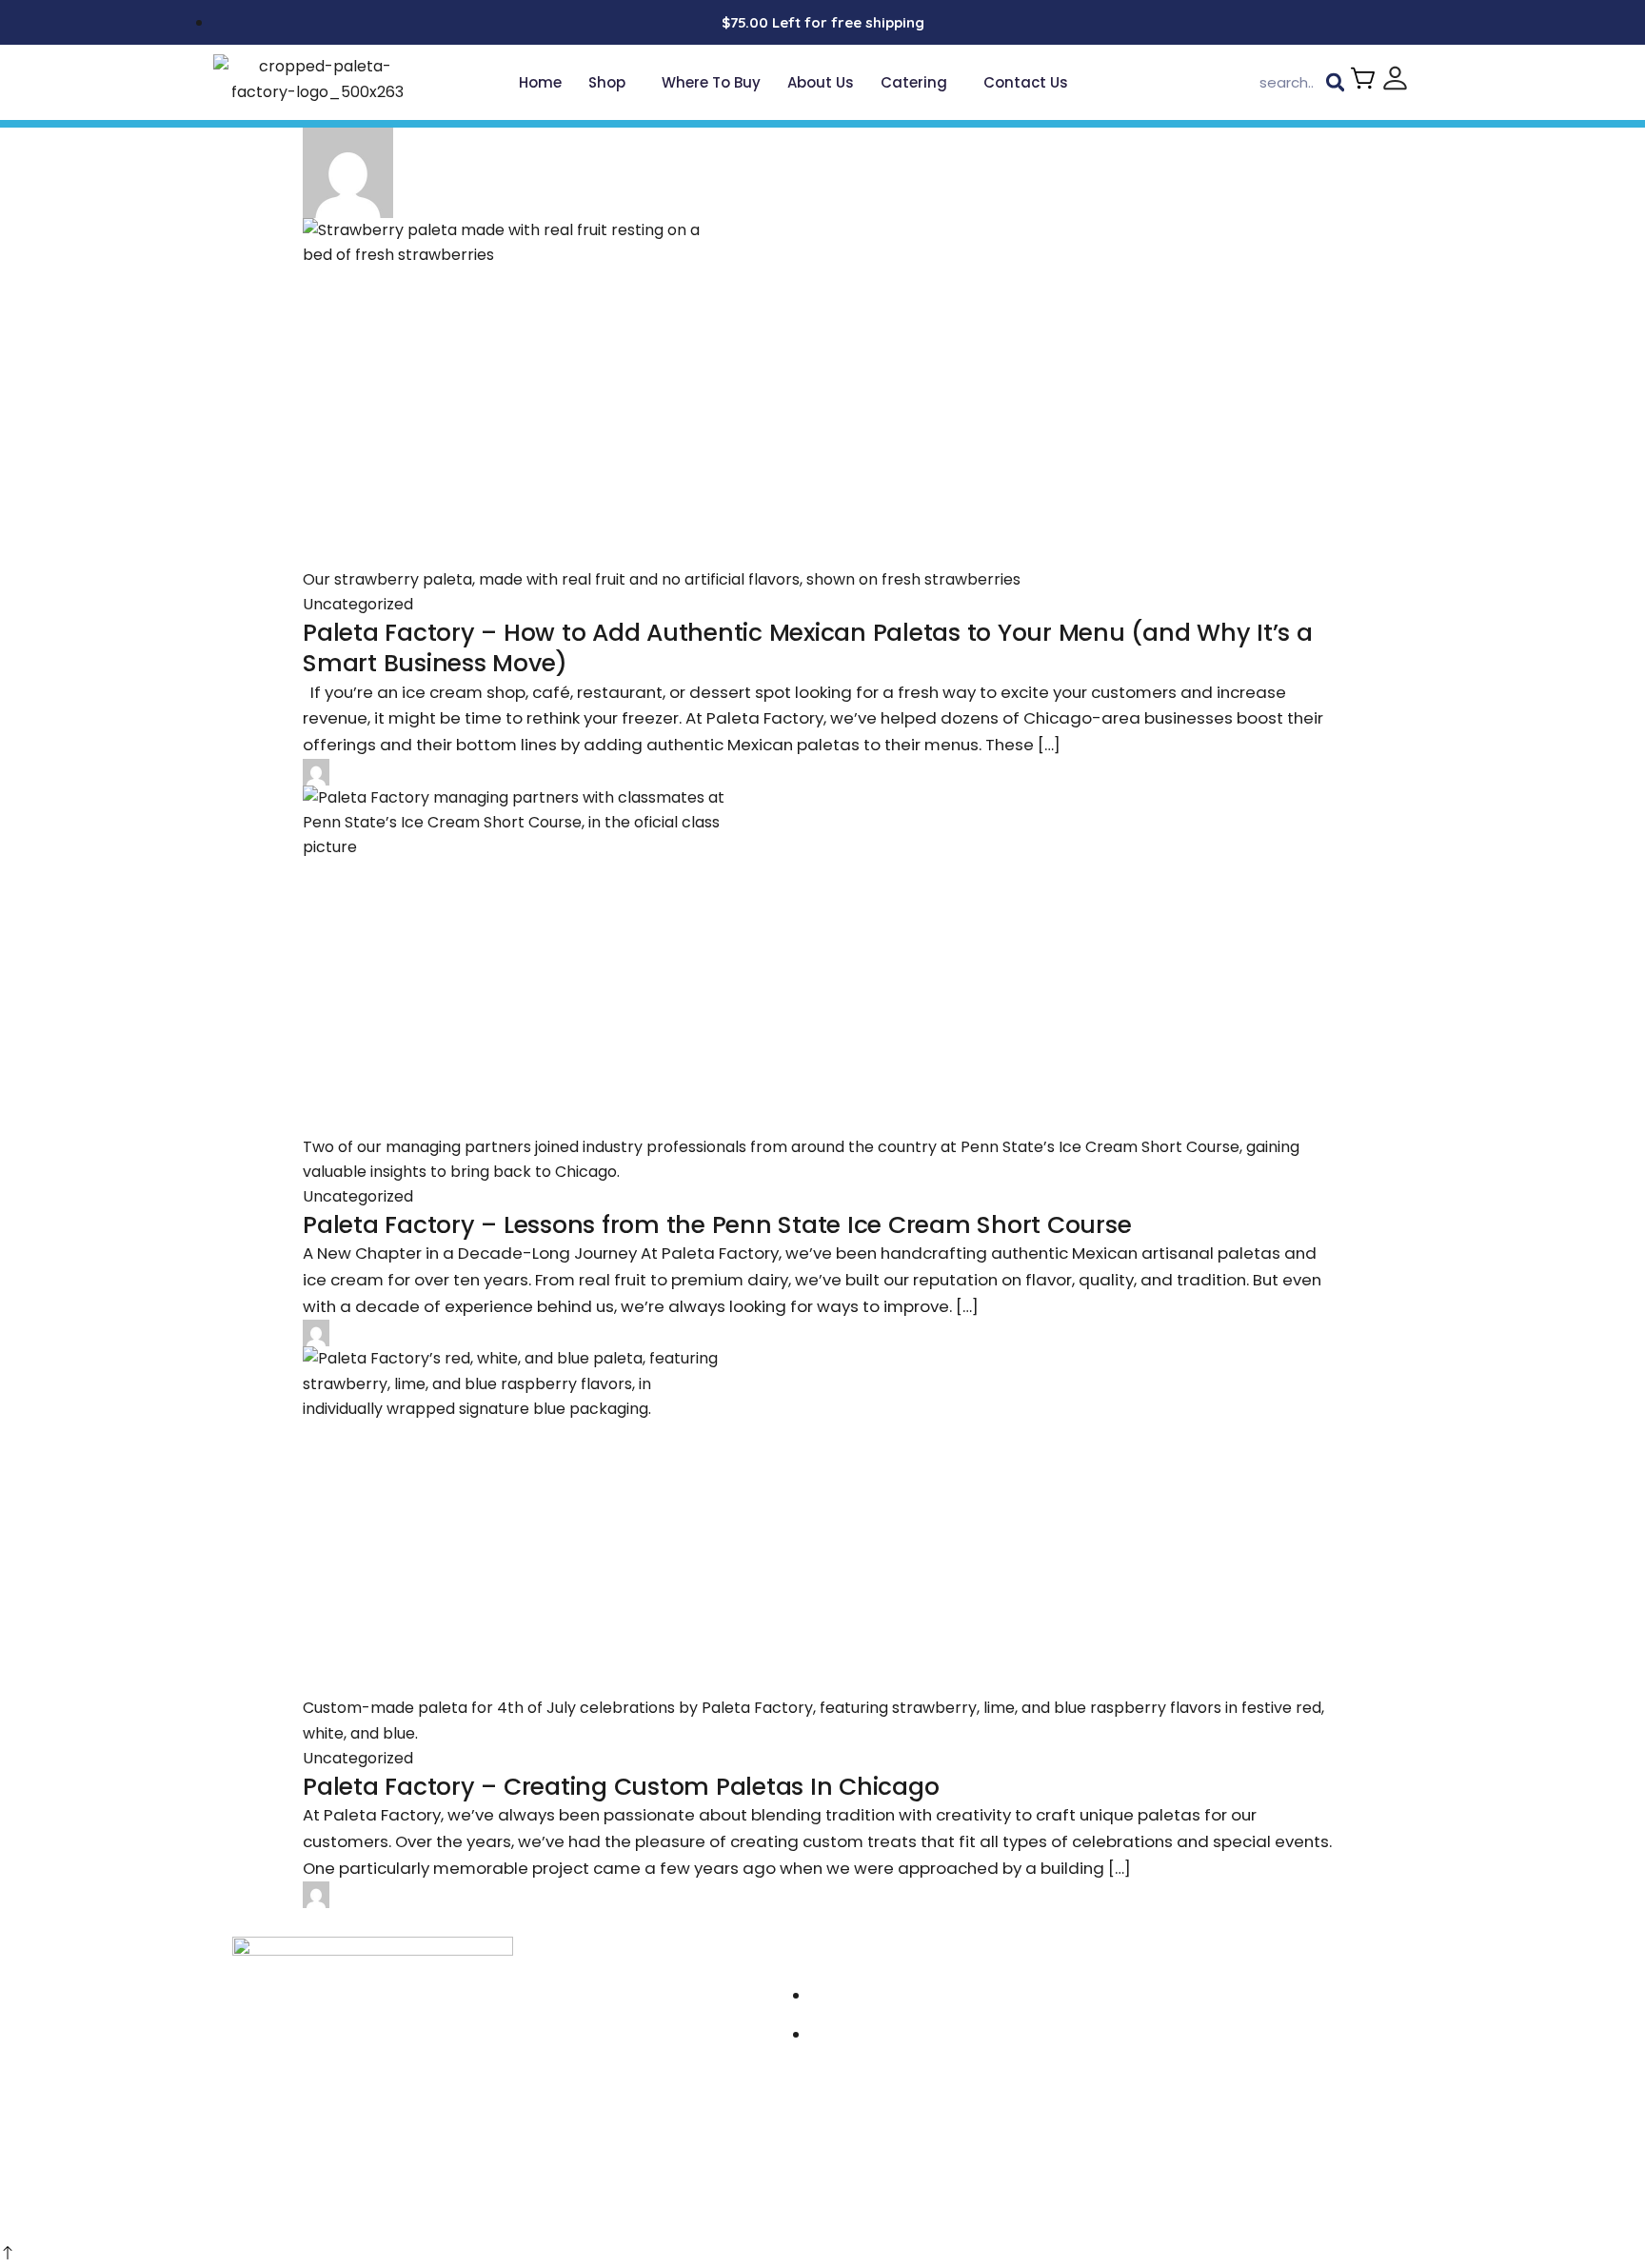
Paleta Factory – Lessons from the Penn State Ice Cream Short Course (717, 1225)
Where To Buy (711, 82)
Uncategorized (358, 604)
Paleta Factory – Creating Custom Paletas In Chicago (621, 1787)
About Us (821, 82)
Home (540, 82)
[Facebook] (1173, 2000)
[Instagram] (1141, 2000)
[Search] (1336, 83)
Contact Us (1026, 82)
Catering (914, 82)
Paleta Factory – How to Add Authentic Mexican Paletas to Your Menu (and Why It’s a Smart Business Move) (808, 648)
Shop (607, 82)
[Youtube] (1206, 2000)
